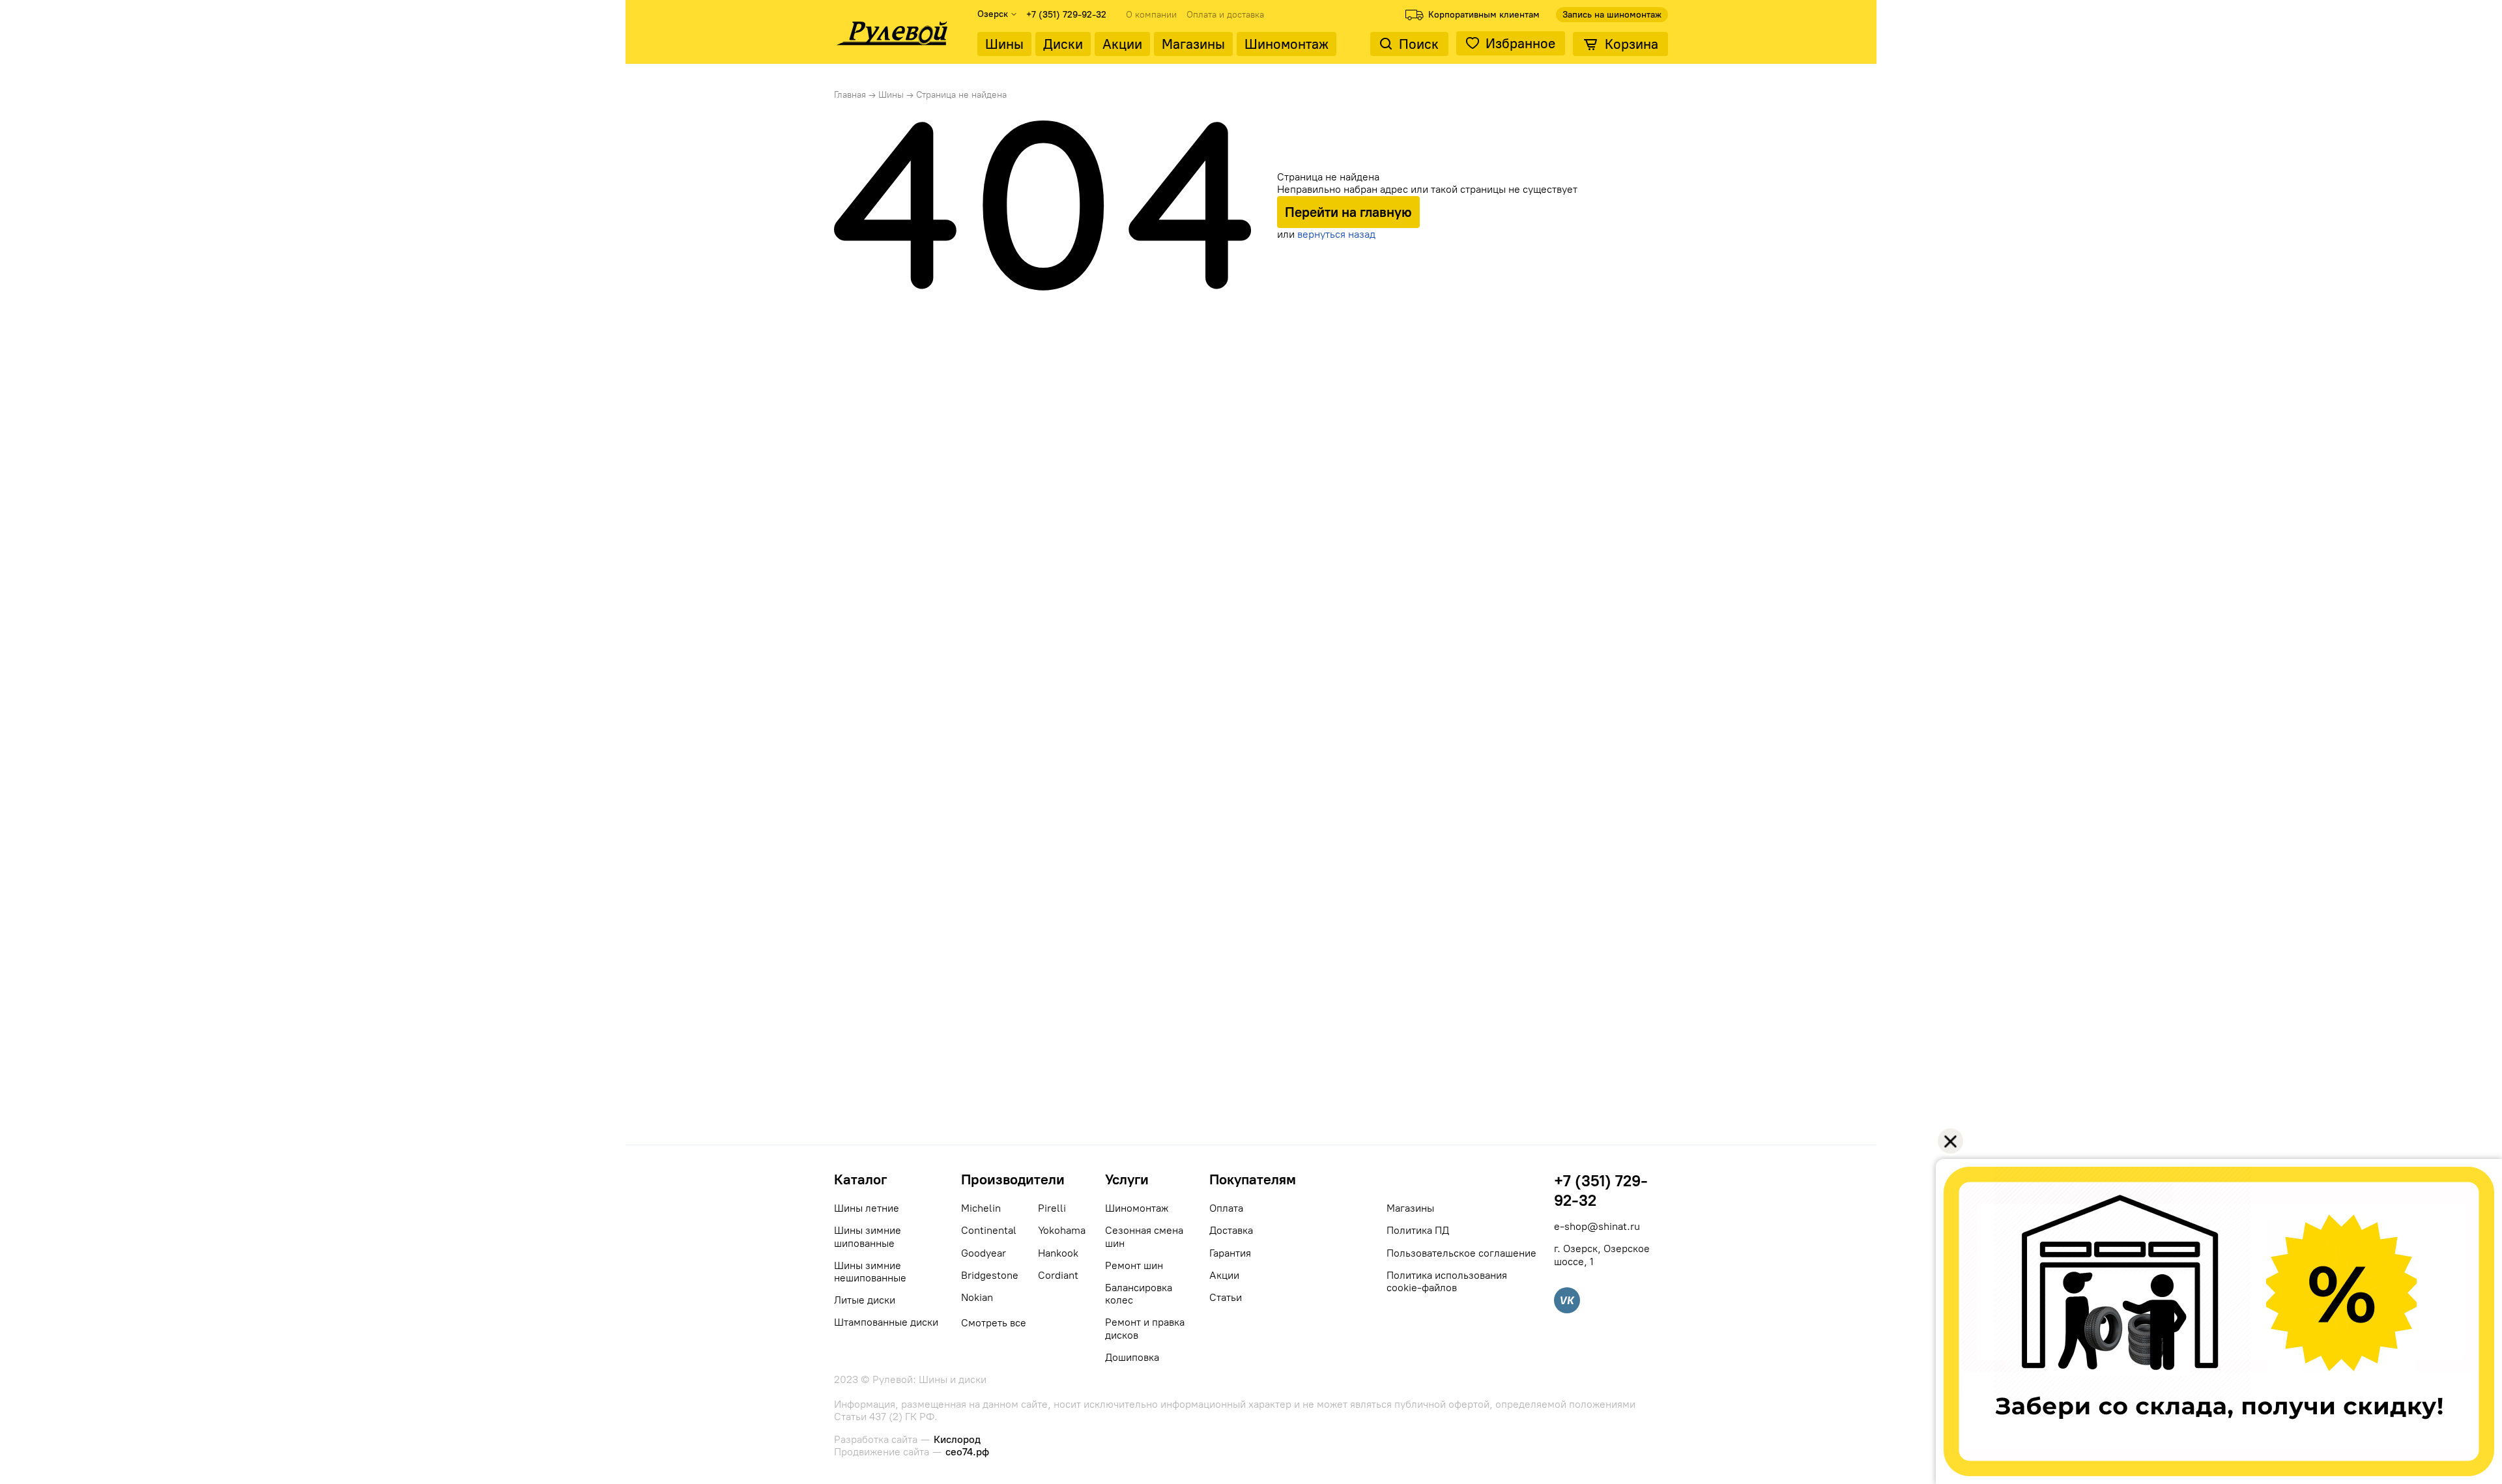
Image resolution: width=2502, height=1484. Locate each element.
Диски (1063, 44)
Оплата (1226, 1208)
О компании (1151, 15)
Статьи (1226, 1297)
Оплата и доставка (1225, 15)
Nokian (977, 1297)
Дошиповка (1132, 1357)
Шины (1004, 44)
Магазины (1193, 44)
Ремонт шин (1134, 1265)
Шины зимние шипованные (868, 1236)
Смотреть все (994, 1323)
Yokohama (1062, 1230)
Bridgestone (990, 1275)
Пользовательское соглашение (1461, 1253)
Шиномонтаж (1287, 44)
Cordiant (1058, 1275)
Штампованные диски (886, 1322)
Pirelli (1052, 1208)
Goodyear (984, 1253)
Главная (850, 95)
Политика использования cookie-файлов (1447, 1281)
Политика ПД (1418, 1230)
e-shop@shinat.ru (1597, 1226)
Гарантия (1230, 1253)
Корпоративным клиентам (1484, 15)
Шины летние (867, 1208)
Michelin (981, 1208)
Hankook (1058, 1253)
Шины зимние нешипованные (870, 1272)
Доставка (1231, 1230)
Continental (989, 1230)
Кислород (957, 1439)
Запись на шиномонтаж (1612, 15)
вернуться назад (1336, 234)
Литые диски (865, 1300)
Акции (1122, 44)
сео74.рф (967, 1452)
